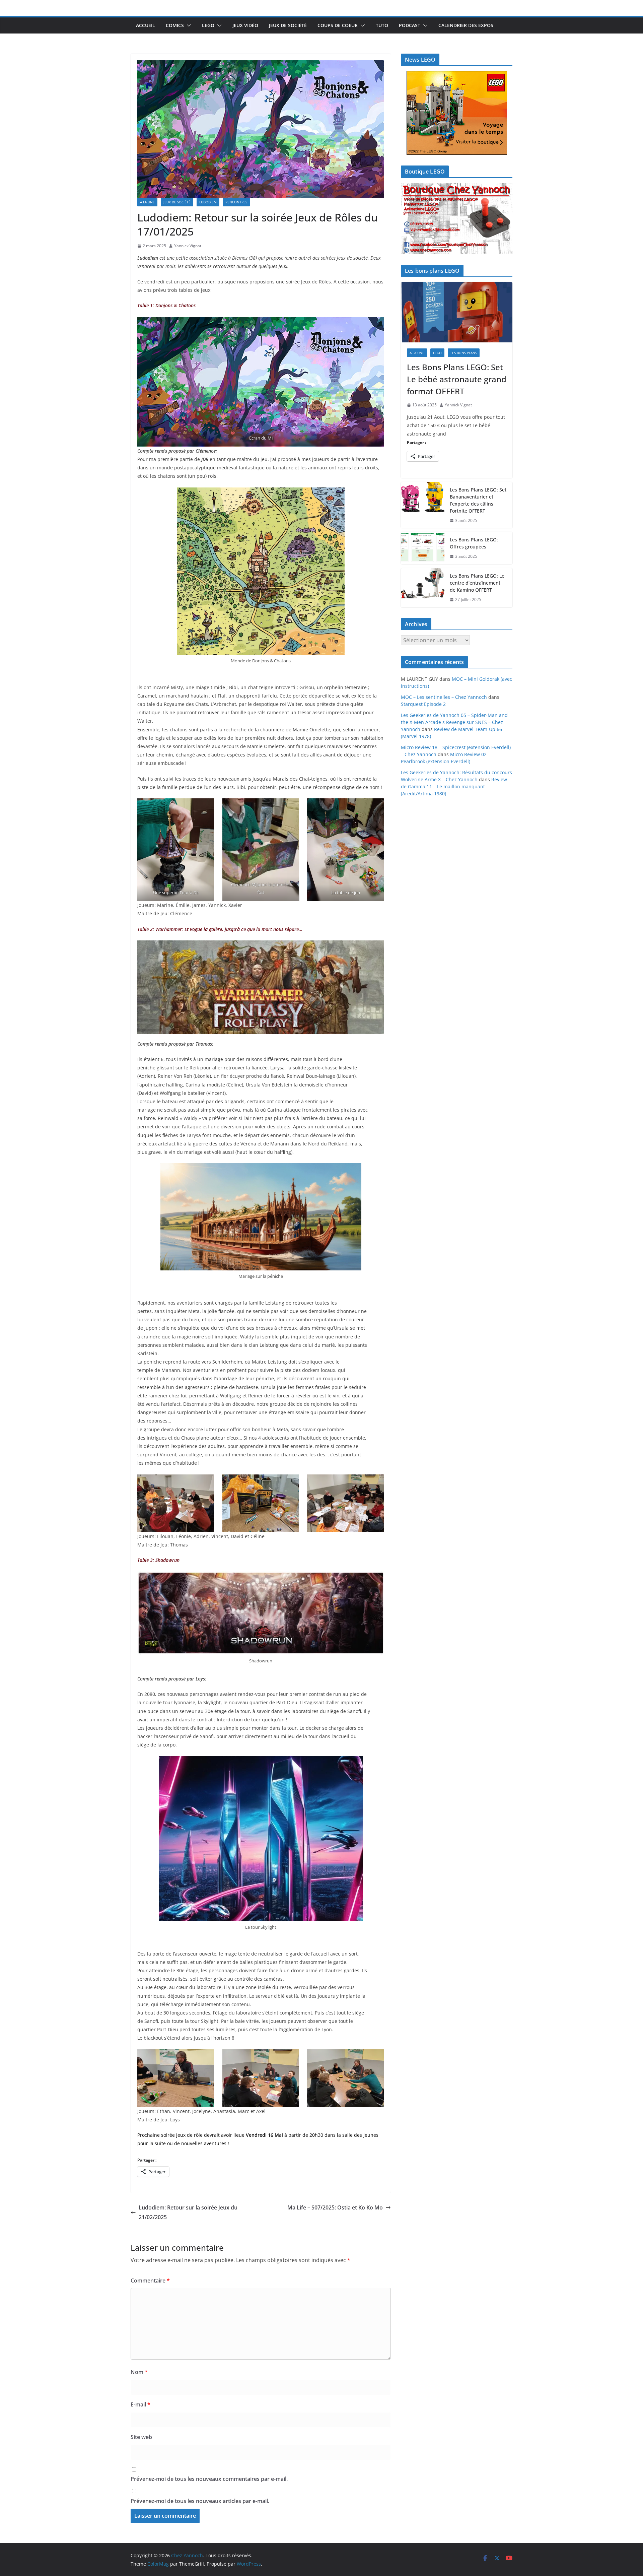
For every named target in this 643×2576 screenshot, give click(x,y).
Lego (208, 25)
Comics (175, 25)
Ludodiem (208, 202)
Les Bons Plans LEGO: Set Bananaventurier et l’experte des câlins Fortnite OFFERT (478, 500)
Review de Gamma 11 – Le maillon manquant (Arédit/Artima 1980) (454, 786)
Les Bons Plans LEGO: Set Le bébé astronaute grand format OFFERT (457, 379)
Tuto (382, 25)
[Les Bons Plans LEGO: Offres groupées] (423, 548)
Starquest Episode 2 (423, 704)
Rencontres (236, 202)
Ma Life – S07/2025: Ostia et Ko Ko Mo (335, 2207)
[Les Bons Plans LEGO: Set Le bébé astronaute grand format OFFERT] (457, 312)
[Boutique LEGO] (457, 219)
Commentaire (150, 2281)
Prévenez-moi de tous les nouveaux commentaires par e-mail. (209, 2479)
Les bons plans (464, 353)
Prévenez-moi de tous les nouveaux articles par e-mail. (200, 2501)
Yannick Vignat (188, 246)
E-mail (140, 2404)
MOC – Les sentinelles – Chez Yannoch (444, 697)
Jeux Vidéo (245, 25)
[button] (188, 25)
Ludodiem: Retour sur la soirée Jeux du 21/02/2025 (188, 2212)
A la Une (147, 202)
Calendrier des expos (466, 25)
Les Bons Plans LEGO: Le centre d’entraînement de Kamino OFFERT (477, 583)
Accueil (146, 25)
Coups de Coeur (338, 25)
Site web (141, 2437)
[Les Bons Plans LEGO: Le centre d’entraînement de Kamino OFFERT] (423, 588)
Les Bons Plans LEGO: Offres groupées (474, 543)
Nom (139, 2372)
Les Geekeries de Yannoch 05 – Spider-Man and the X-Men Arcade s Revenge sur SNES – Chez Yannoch (454, 722)
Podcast (410, 25)
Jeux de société (288, 25)
